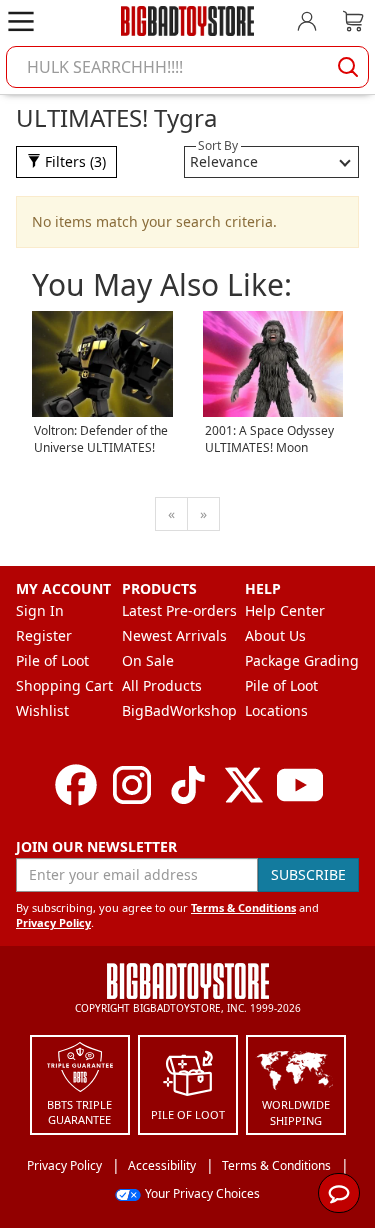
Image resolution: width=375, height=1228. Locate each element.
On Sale (148, 660)
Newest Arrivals (174, 635)
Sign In (40, 610)
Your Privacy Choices (202, 1193)
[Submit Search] (348, 67)
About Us (275, 635)
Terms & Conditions (243, 907)
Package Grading (302, 660)
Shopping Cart (64, 685)
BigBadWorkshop (179, 710)
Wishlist (42, 710)
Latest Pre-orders (179, 610)
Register (44, 635)
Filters (73, 161)
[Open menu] (21, 21)
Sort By (218, 145)
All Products (162, 685)
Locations (276, 710)
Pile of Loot (52, 660)
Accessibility (162, 1165)
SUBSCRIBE (308, 874)
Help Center (285, 610)
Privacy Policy (53, 922)
